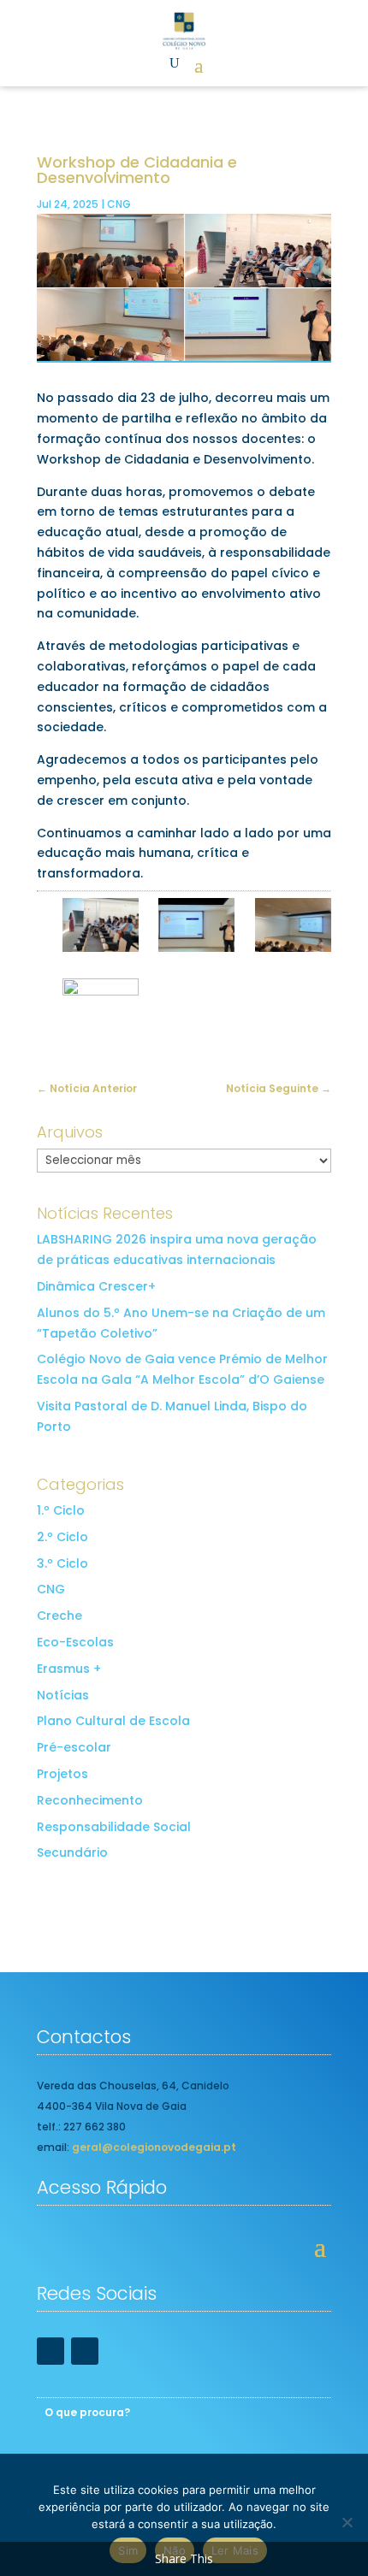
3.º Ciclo (62, 1563)
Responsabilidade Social (114, 1827)
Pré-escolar (74, 1747)
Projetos (62, 1774)
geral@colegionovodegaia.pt (154, 2147)
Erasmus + (69, 1669)
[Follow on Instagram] (85, 2351)
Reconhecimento (90, 1800)
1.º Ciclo (61, 1510)
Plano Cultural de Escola (113, 1721)
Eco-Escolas (75, 1642)
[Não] (347, 2522)
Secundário (72, 1852)
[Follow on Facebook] (50, 2351)
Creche (59, 1616)
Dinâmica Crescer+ (96, 1286)
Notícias (63, 1695)
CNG (119, 204)
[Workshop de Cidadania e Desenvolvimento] (101, 928)
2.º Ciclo (62, 1537)
